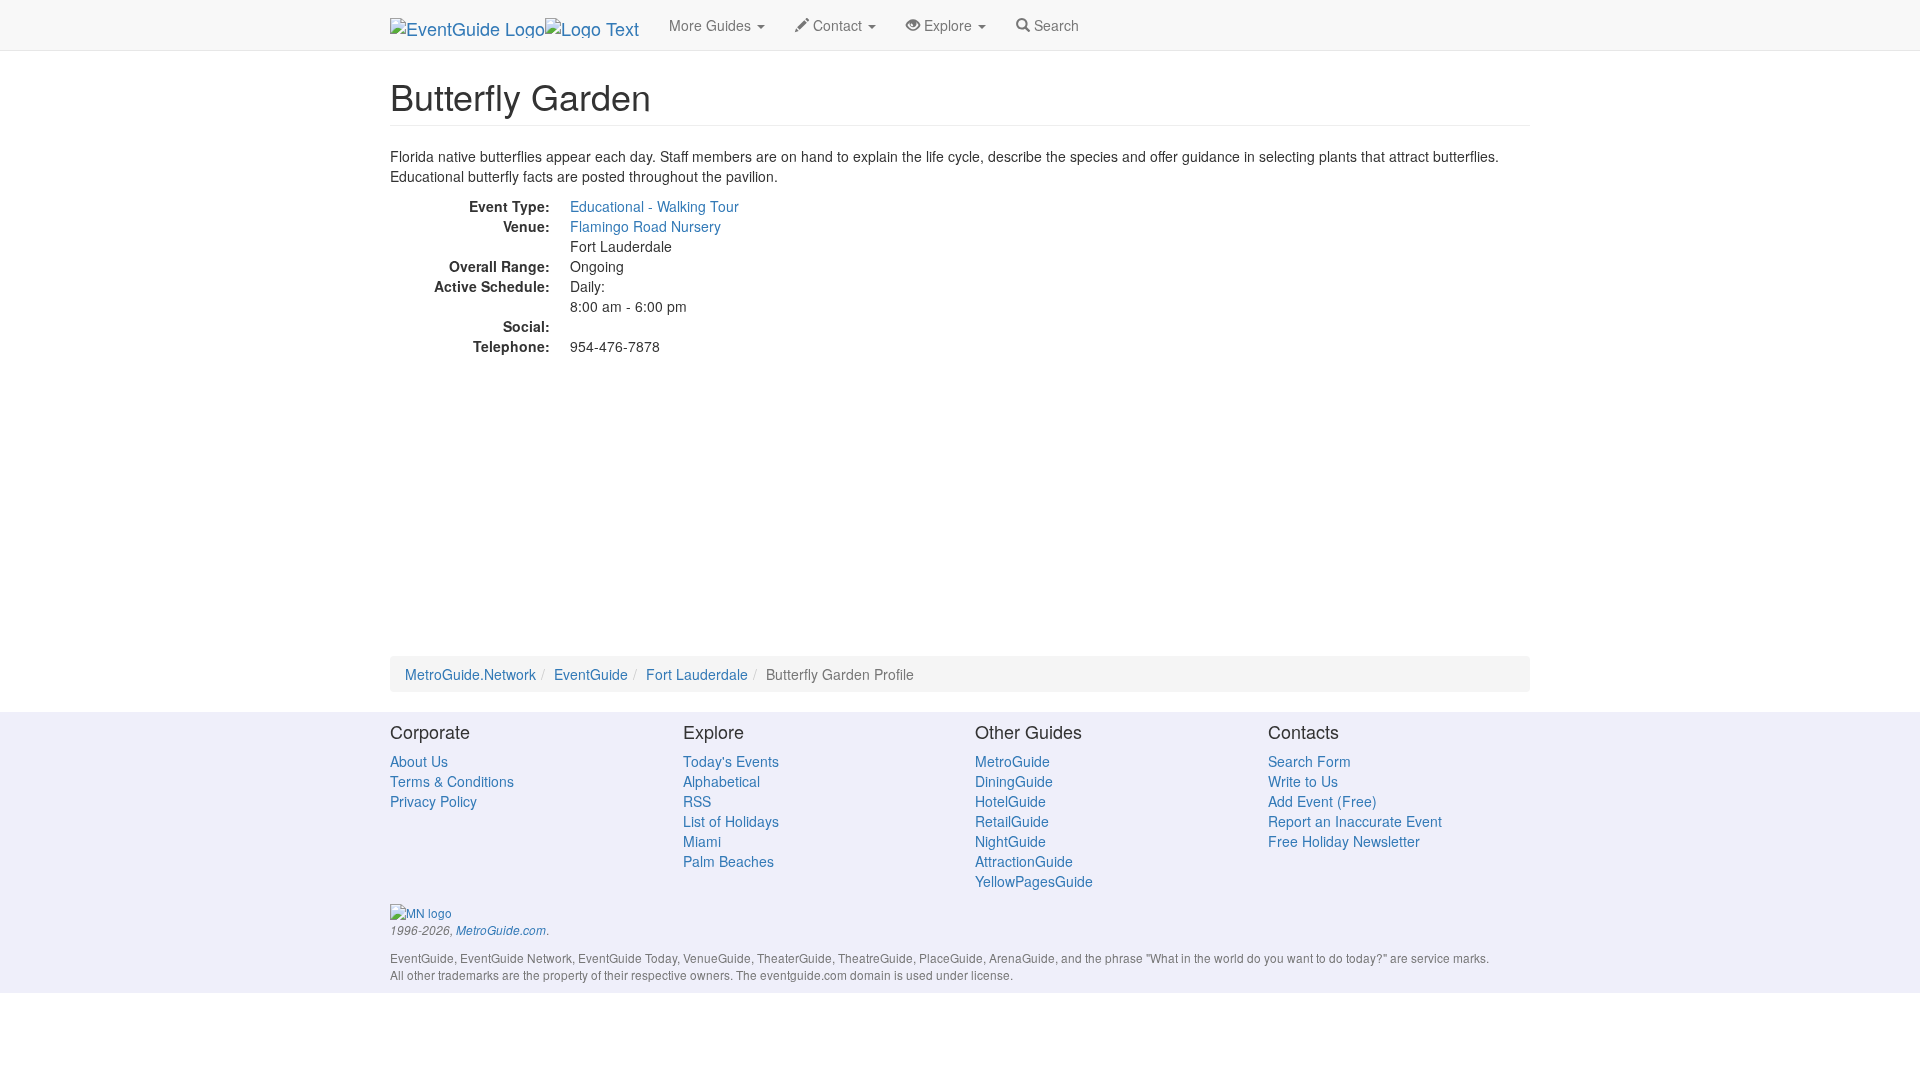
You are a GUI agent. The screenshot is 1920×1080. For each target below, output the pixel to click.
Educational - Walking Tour (654, 206)
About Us (419, 761)
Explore (948, 25)
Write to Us (1303, 781)
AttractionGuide (1024, 861)
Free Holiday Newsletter (1344, 841)
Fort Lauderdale (697, 674)
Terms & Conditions (452, 781)
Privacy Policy (433, 801)
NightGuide (1010, 841)
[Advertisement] (960, 516)
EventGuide (591, 674)
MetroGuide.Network (470, 674)
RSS (697, 801)
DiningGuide (1014, 781)
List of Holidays (731, 821)
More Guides (712, 25)
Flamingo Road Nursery (645, 226)
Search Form (1309, 761)
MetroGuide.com (501, 930)
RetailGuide (1012, 821)
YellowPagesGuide (1034, 881)
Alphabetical (721, 781)
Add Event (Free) (1322, 801)
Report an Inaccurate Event (1355, 821)
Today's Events (731, 761)
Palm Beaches (728, 861)
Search (1054, 25)
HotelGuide (1010, 801)
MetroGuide (1012, 761)
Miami (702, 841)
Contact (837, 25)
